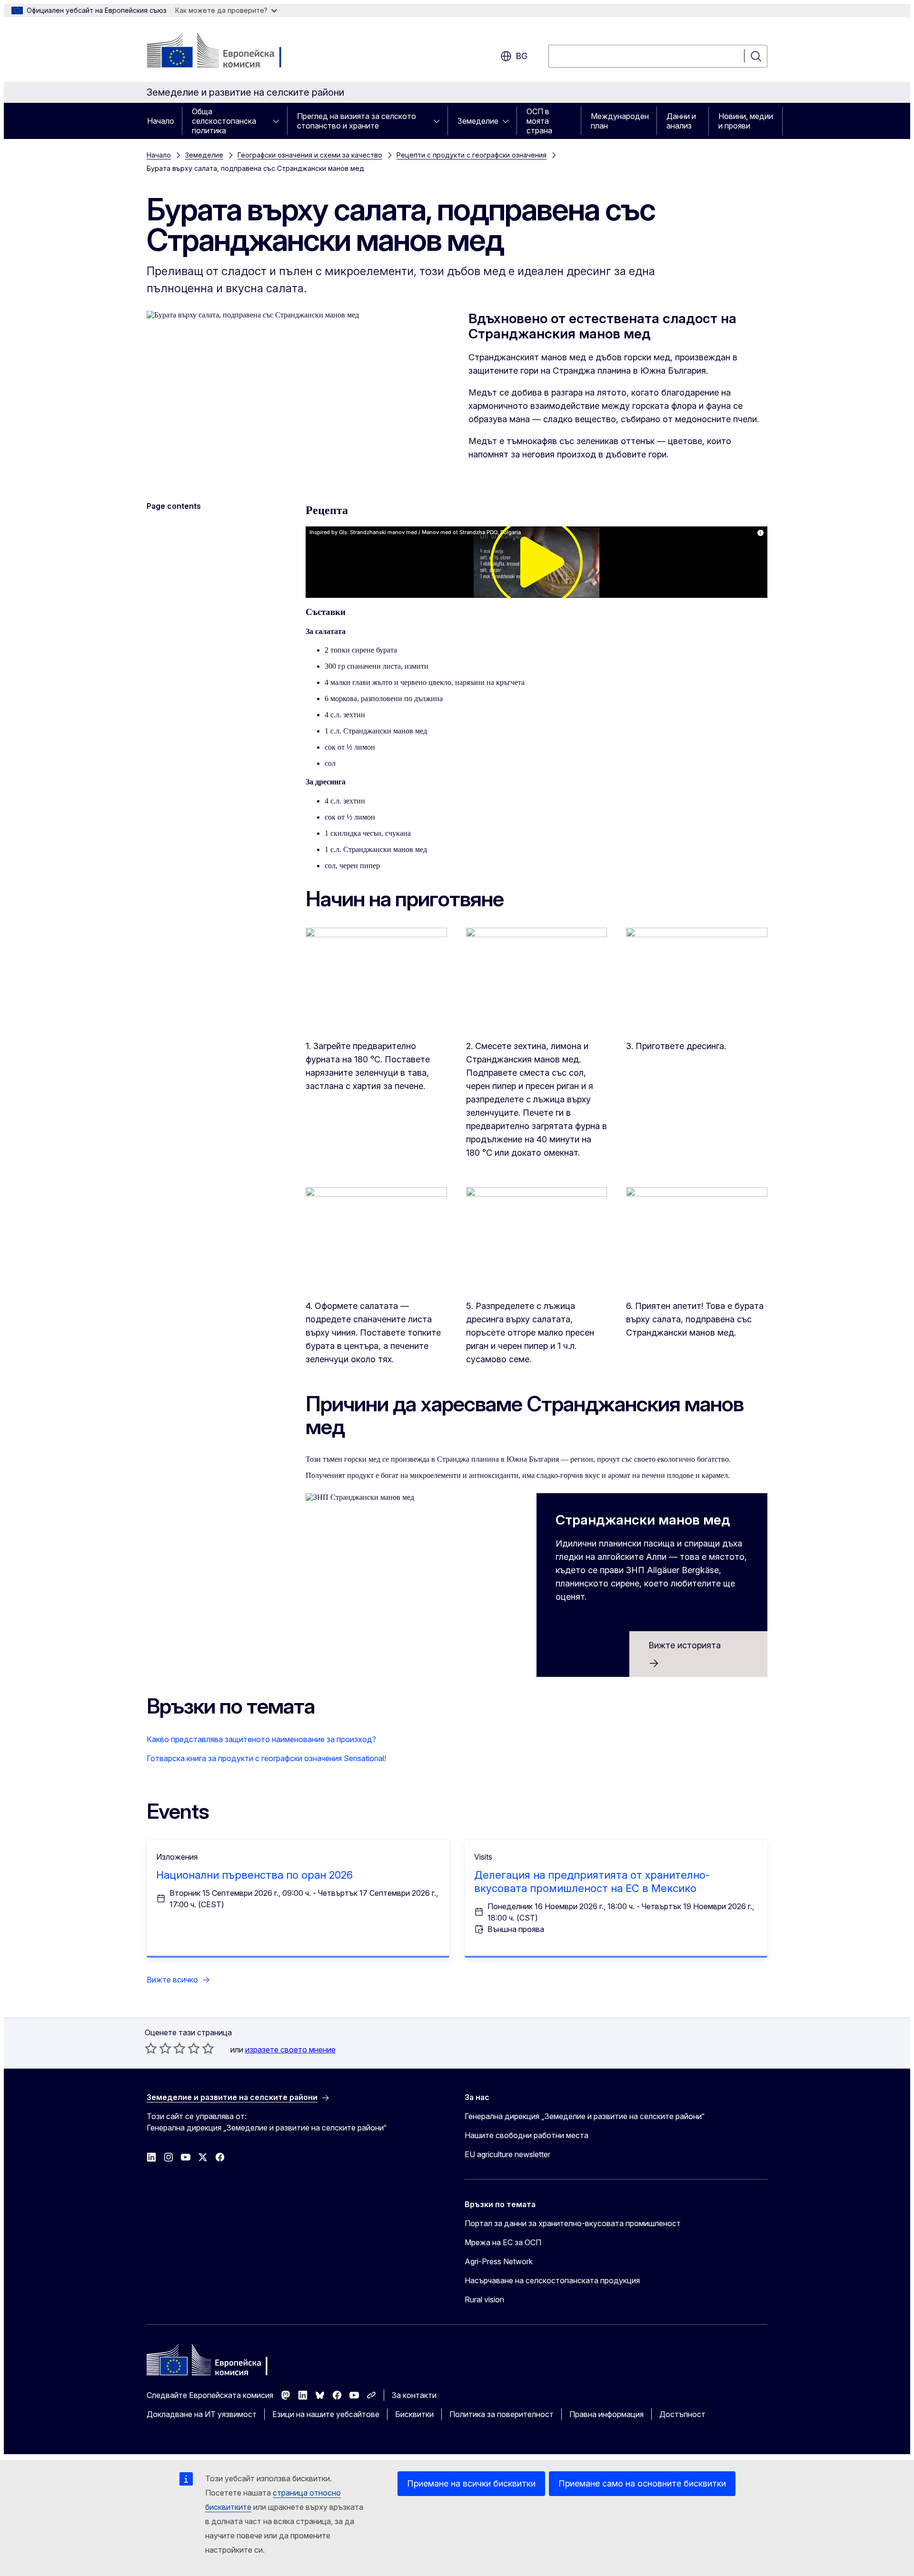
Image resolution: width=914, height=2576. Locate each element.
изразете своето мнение (290, 2050)
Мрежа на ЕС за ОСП (503, 2242)
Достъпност (682, 2414)
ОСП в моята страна (539, 121)
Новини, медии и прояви (746, 121)
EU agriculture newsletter (507, 2154)
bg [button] (522, 56)
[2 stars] (158, 2048)
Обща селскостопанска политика (224, 121)
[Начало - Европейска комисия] (224, 51)
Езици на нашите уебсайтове (326, 2414)
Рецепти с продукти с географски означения (472, 155)
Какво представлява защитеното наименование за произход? (261, 1739)
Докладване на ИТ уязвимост (202, 2414)
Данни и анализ (681, 121)
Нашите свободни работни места (527, 2135)
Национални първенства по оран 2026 (254, 1875)
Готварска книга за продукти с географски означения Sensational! (266, 1758)
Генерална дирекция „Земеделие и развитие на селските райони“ (585, 2116)
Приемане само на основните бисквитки (642, 2483)
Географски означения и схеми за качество (310, 155)
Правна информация (606, 2414)
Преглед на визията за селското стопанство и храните (357, 121)
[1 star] (151, 2048)
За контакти (414, 2395)
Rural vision (484, 2299)
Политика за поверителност (502, 2414)
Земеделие (478, 121)
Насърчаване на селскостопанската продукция (552, 2280)
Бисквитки (414, 2414)
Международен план (620, 121)
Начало (161, 121)
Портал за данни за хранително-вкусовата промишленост (573, 2223)
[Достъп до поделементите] (279, 121)
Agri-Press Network (499, 2261)
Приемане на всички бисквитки (471, 2483)
